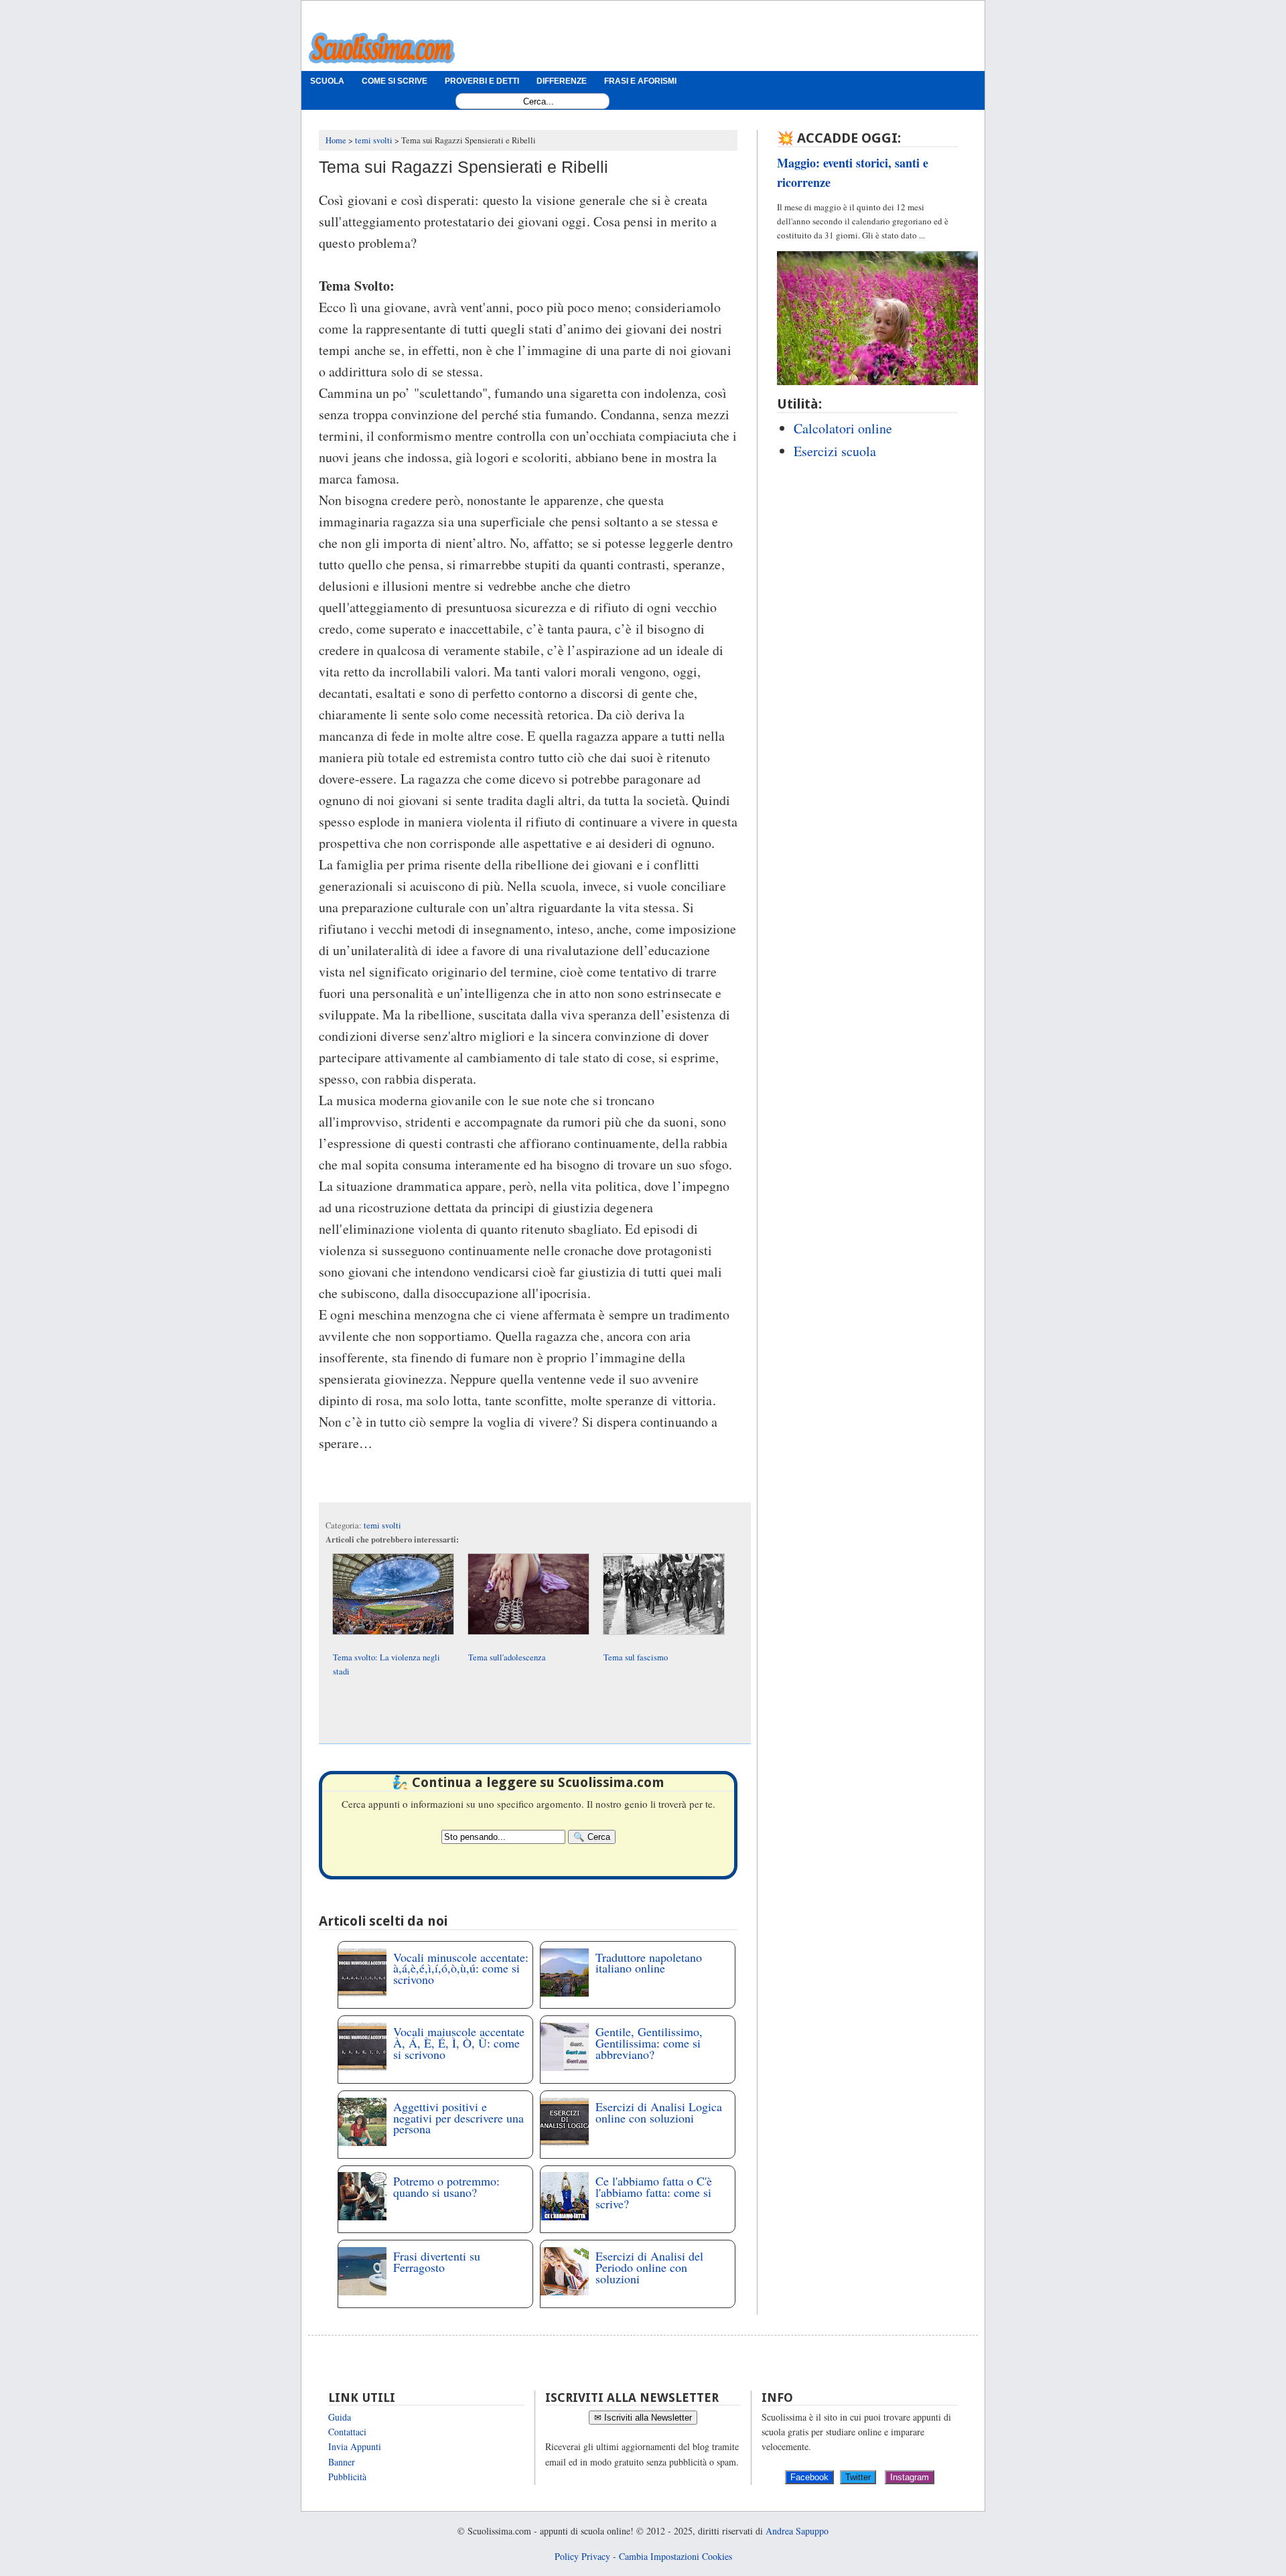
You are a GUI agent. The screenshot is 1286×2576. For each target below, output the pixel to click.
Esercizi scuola (835, 451)
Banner (342, 2462)
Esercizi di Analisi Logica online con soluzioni (659, 2112)
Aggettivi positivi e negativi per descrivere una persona (458, 2118)
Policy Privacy (582, 2556)
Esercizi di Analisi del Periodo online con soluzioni (649, 2267)
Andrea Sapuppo (797, 2531)
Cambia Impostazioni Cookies (675, 2556)
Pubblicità (347, 2477)
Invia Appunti (355, 2446)
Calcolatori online (843, 428)
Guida (340, 2417)
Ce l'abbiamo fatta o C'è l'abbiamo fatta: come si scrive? (654, 2192)
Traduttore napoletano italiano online (649, 1963)
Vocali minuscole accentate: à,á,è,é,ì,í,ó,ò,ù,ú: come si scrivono (461, 1969)
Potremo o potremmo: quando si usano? (446, 2187)
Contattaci (347, 2432)
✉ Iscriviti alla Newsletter (643, 2418)
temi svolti (382, 1525)
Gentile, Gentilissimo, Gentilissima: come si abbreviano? (649, 2043)
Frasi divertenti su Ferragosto (437, 2262)
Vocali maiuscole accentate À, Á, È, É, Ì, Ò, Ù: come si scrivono (459, 2043)
